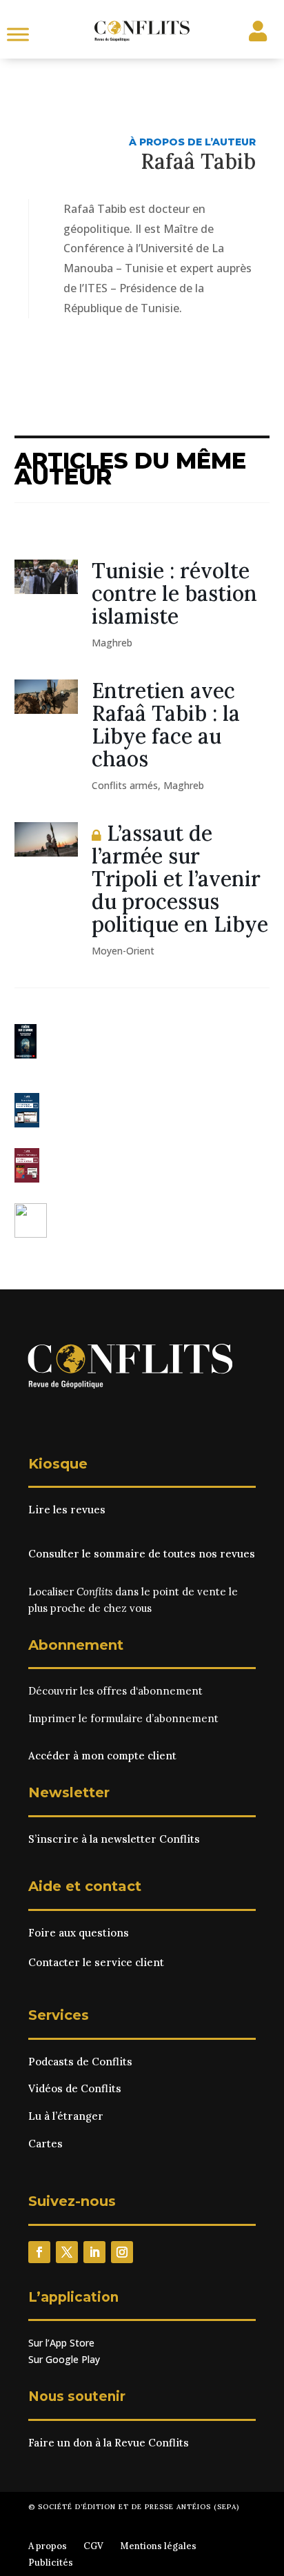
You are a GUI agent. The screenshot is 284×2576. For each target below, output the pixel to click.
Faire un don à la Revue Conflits (109, 2443)
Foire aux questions (79, 1933)
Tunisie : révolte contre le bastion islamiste (174, 593)
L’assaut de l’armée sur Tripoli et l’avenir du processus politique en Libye (180, 879)
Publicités (51, 2563)
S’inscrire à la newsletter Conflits (114, 1839)
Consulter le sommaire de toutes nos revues (142, 1554)
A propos (48, 2546)
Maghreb (112, 643)
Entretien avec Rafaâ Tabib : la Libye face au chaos (166, 725)
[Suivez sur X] (67, 2252)
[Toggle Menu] (18, 34)
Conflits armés (125, 785)
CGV (93, 2546)
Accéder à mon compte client (102, 1756)
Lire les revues (67, 1510)
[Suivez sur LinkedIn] (94, 2252)
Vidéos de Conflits (75, 2088)
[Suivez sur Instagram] (122, 2252)
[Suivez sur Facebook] (39, 2252)
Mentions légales (158, 2546)
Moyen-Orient (123, 951)
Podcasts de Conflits (80, 2062)
